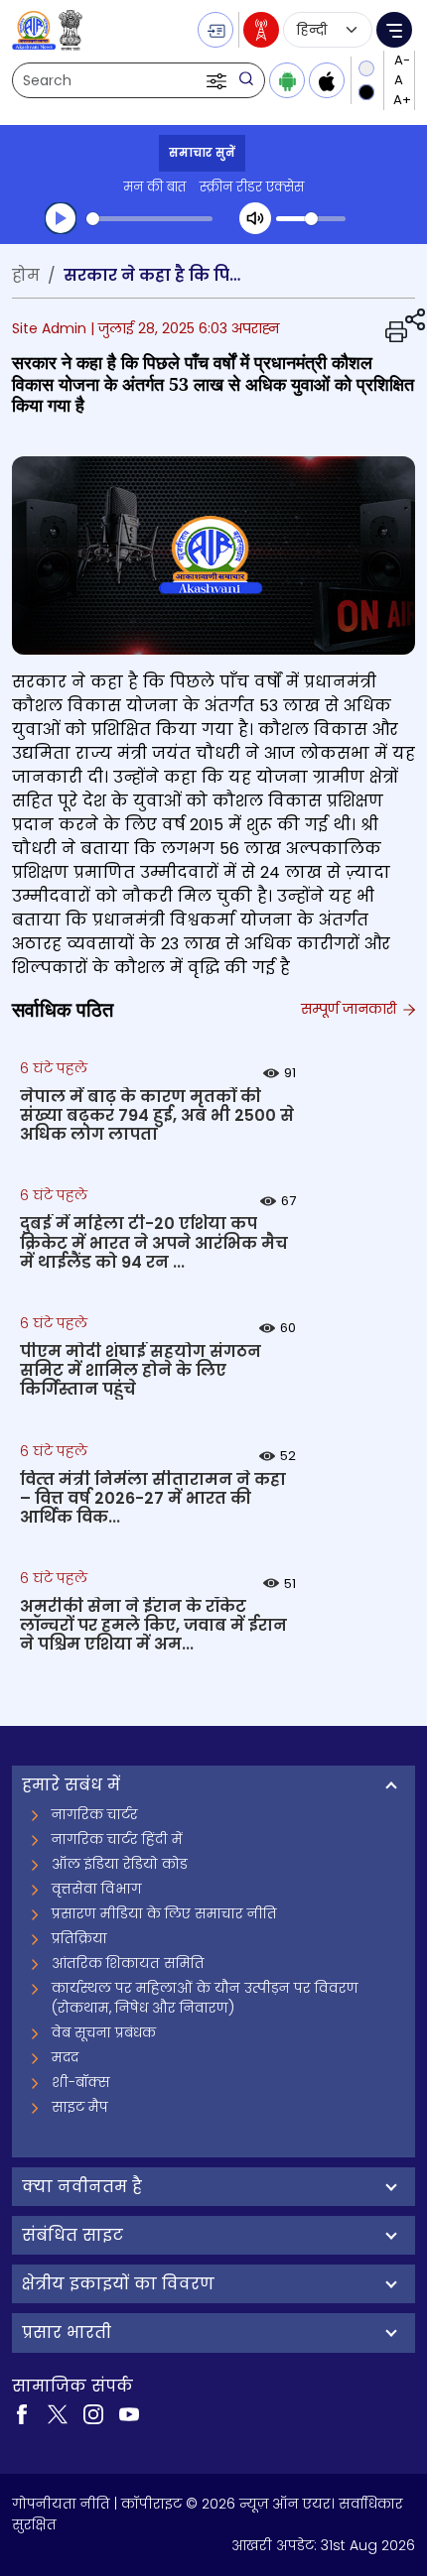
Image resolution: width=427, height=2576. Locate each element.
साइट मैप (80, 2107)
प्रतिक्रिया (79, 1938)
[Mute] (255, 218)
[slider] (149, 219)
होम (26, 275)
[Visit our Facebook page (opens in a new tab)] (22, 2413)
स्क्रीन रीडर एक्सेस (252, 187)
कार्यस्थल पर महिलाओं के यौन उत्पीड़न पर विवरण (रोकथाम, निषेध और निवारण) (205, 1998)
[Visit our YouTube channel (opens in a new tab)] (129, 2413)
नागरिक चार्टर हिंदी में (117, 1839)
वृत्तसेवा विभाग (97, 1889)
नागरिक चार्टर (95, 1814)
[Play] (61, 218)
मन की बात (154, 187)
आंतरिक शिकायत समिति (128, 1963)
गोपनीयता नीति (61, 2504)
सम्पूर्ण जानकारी (351, 1009)
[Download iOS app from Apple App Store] (327, 80)
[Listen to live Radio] (261, 30)
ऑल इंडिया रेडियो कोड (120, 1864)
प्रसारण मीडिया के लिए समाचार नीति (164, 1913)
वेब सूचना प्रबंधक (104, 2032)
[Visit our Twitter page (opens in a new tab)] (58, 2413)
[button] (218, 80)
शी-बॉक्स (81, 2082)
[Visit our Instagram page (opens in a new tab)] (93, 2413)
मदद (65, 2057)
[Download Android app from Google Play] (287, 80)
